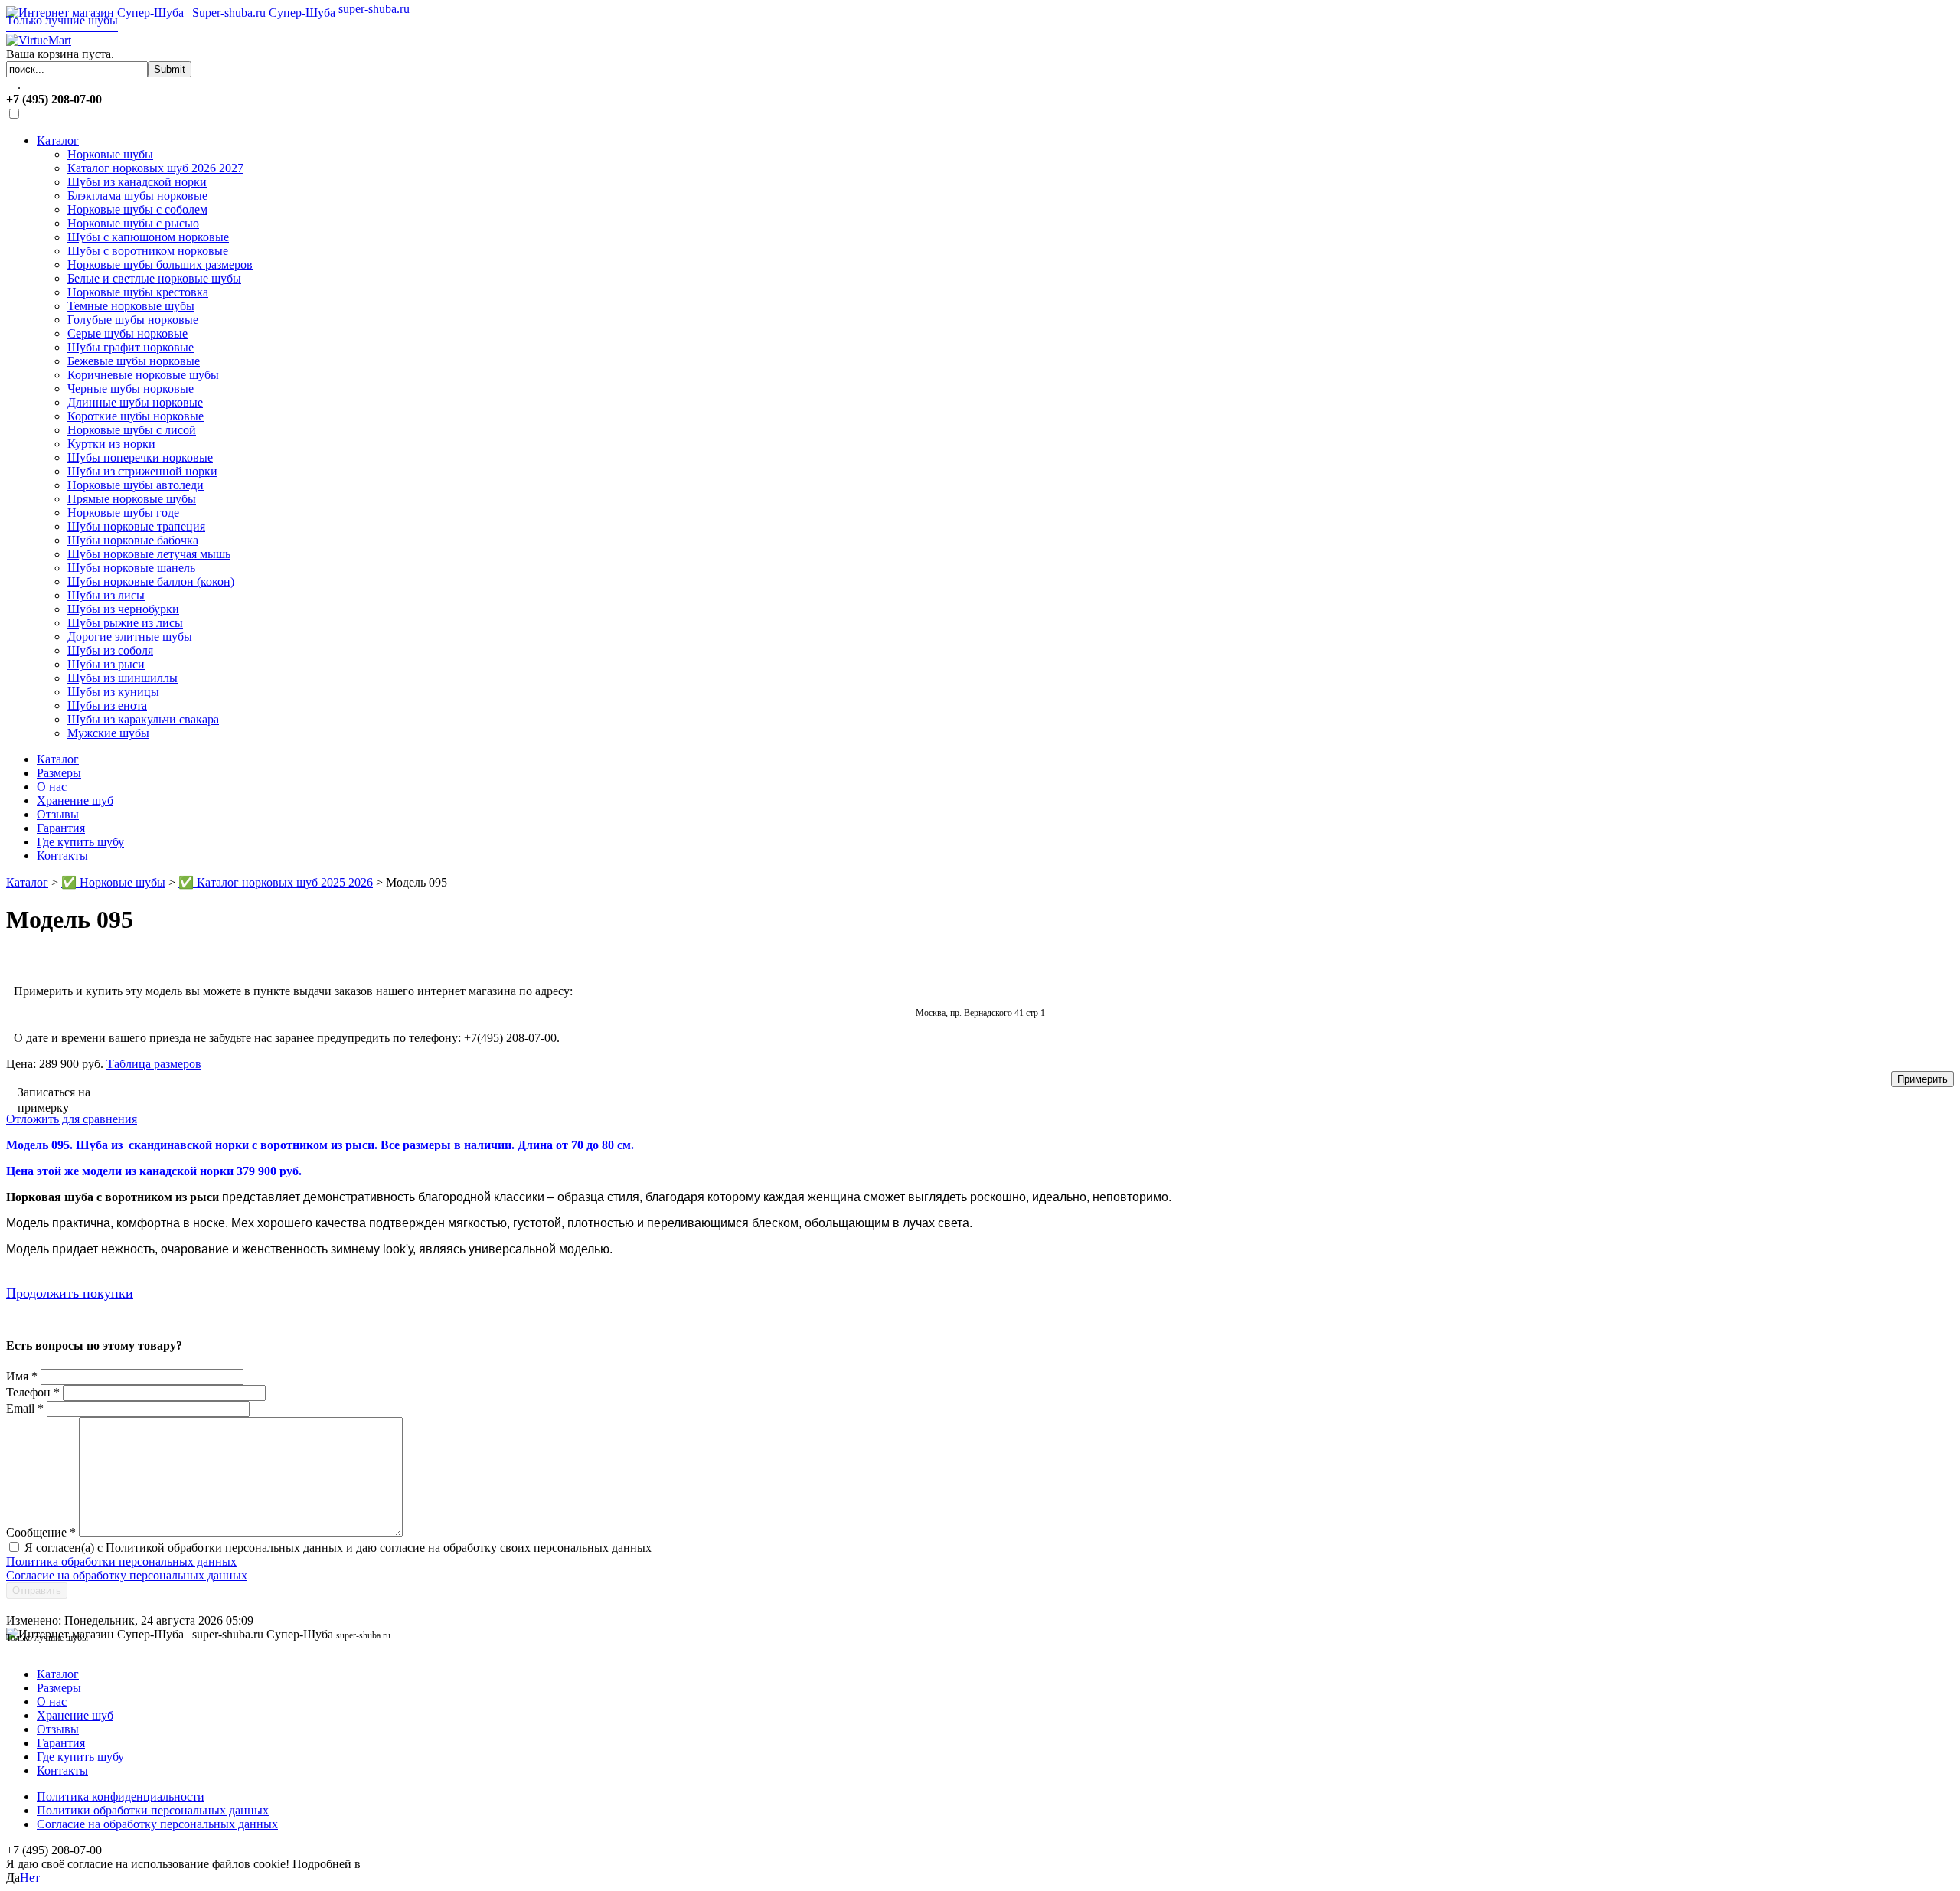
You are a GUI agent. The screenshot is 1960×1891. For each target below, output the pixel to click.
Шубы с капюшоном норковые (148, 237)
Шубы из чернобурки (123, 609)
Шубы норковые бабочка (133, 540)
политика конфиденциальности (446, 1864)
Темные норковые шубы (131, 306)
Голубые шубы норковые (133, 320)
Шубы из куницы (113, 692)
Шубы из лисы (106, 595)
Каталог (58, 140)
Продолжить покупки (70, 1293)
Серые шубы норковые (127, 333)
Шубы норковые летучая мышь (149, 554)
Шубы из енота (107, 705)
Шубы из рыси (106, 664)
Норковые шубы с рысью (133, 223)
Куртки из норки (111, 444)
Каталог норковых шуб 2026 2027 (155, 168)
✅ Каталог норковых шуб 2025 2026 (276, 882)
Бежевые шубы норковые (134, 361)
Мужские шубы (108, 733)
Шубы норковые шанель (131, 568)
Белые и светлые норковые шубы (154, 278)
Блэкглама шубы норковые (137, 196)
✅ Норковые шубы (113, 882)
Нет (30, 1878)
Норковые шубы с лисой (132, 430)
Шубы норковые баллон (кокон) (151, 581)
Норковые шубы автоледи (136, 485)
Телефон (33, 1392)
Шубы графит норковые (131, 347)
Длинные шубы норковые (135, 402)
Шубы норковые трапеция (136, 526)
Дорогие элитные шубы (130, 637)
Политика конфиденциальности (121, 1796)
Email (25, 1408)
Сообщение (41, 1532)
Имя (22, 1376)
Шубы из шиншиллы (122, 678)
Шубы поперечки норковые (140, 457)
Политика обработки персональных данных (121, 1561)
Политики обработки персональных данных (153, 1810)
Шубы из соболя (110, 650)
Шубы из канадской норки (137, 182)
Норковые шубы (110, 154)
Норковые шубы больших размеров (160, 265)
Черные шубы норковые (131, 389)
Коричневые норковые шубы (143, 375)
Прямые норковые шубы (132, 499)
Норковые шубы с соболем (137, 209)
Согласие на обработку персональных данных (127, 1575)
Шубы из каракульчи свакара (143, 719)
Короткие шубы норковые (136, 416)
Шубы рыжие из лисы (125, 623)
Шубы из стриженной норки (142, 471)
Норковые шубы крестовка (138, 292)
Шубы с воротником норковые (148, 251)
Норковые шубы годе (123, 513)
